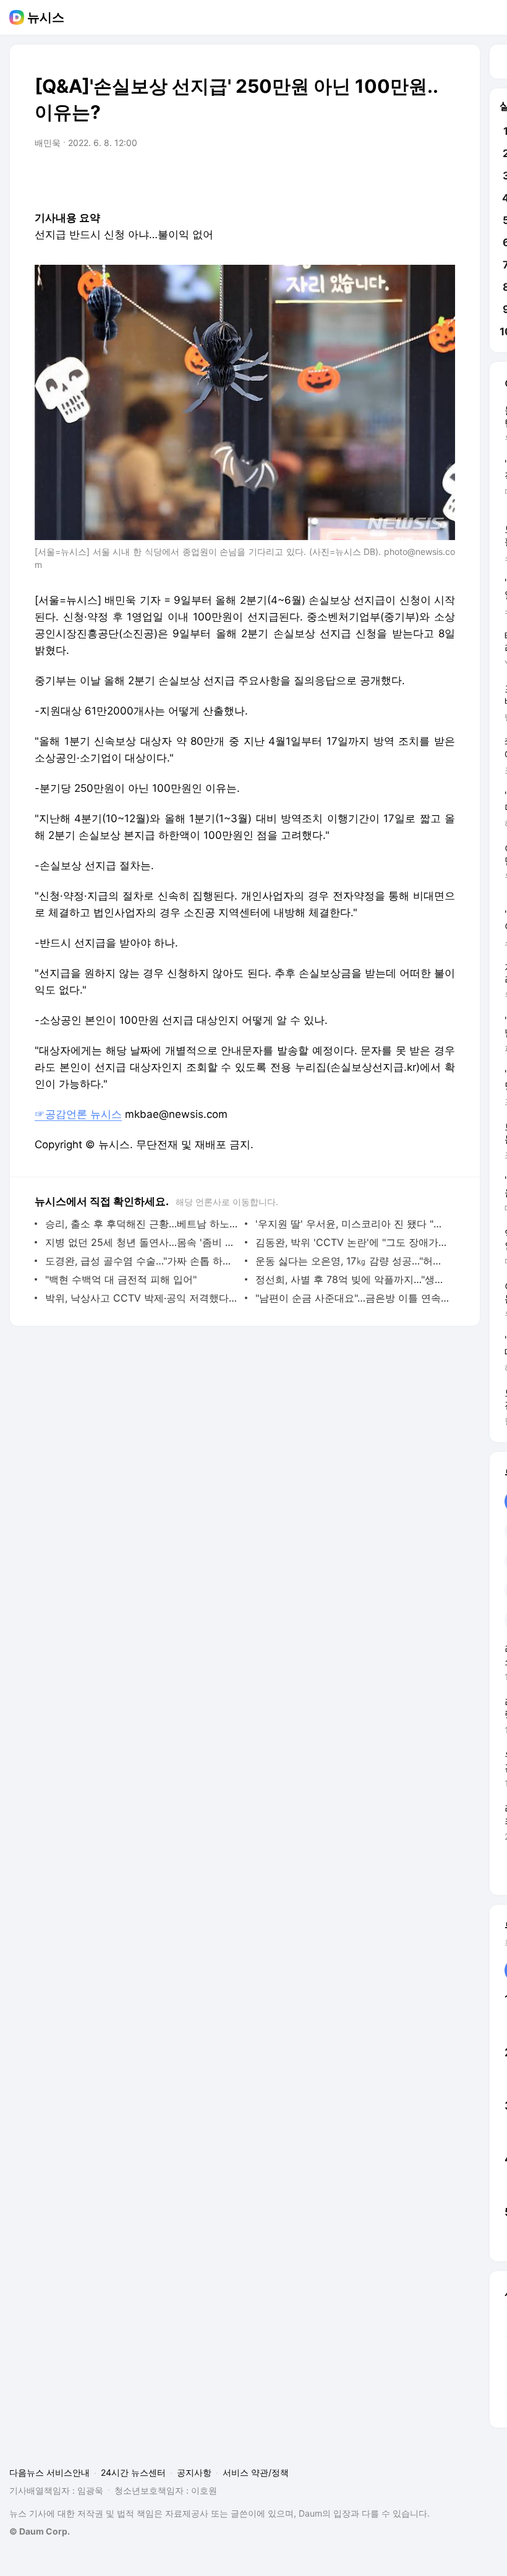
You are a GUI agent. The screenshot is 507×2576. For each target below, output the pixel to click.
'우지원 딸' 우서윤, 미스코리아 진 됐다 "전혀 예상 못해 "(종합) (352, 1224)
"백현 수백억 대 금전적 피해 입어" (121, 1279)
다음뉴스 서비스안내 (49, 2472)
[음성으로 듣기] (369, 178)
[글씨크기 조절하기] (418, 178)
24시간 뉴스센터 (133, 2472)
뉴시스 (46, 17)
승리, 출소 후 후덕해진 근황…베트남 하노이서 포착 (142, 1224)
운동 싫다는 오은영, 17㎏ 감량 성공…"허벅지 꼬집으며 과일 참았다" (352, 1261)
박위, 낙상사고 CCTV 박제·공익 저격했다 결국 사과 (142, 1298)
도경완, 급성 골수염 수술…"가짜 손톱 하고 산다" (142, 1261)
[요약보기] (344, 178)
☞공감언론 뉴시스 (78, 1114)
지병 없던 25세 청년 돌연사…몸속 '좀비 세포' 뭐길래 (142, 1242)
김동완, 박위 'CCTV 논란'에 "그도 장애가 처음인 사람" (352, 1242)
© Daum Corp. (40, 2531)
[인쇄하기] (443, 178)
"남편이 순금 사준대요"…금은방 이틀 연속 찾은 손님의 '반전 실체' (352, 1298)
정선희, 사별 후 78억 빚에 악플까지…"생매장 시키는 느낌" (352, 1279)
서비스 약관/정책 (256, 2472)
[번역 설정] (393, 178)
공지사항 (194, 2472)
